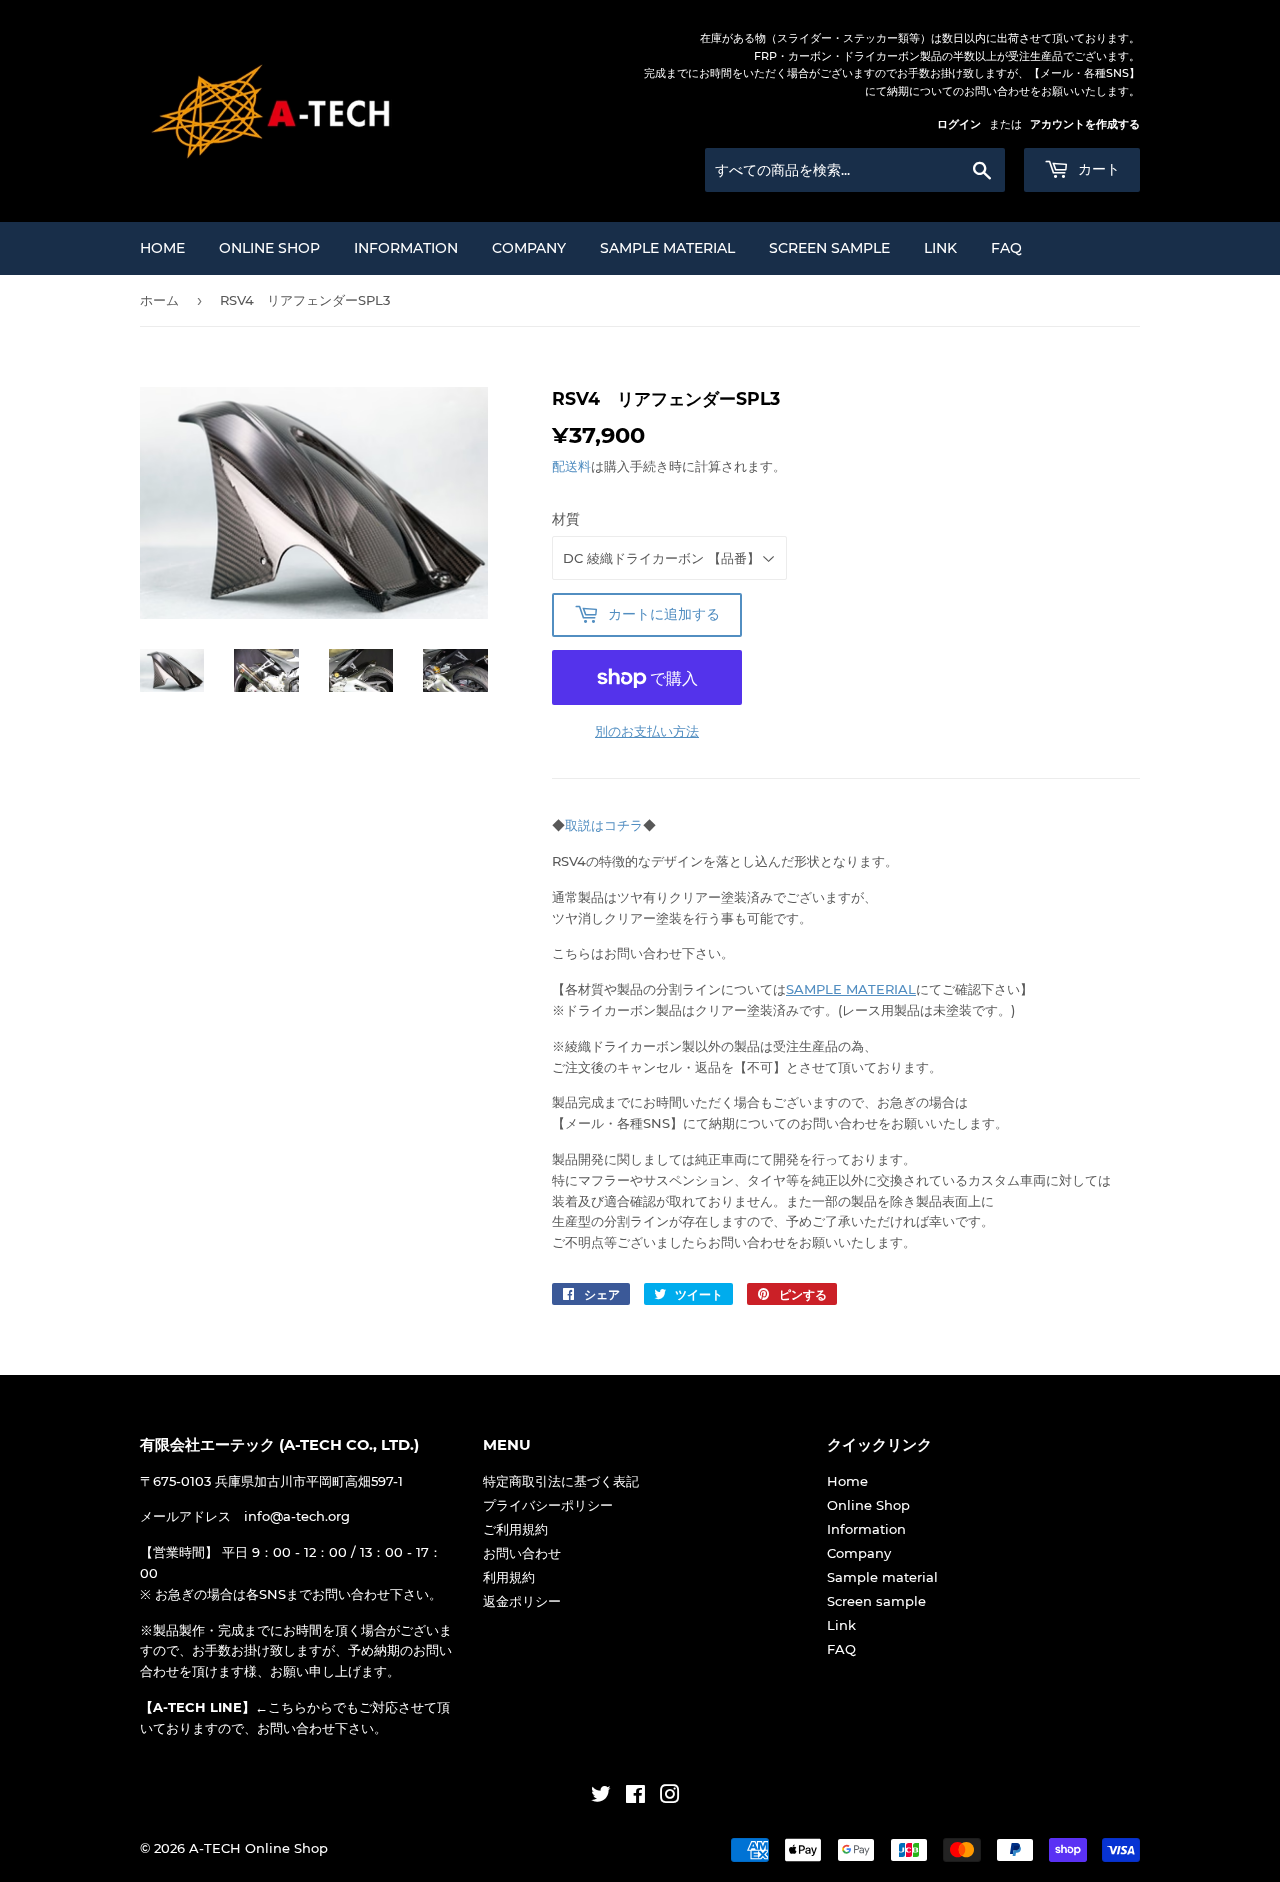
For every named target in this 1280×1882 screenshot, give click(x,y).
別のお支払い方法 (647, 731)
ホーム (159, 300)
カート (1097, 169)
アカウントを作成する (1085, 124)
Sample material (667, 248)
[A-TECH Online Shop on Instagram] (670, 1797)
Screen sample (829, 248)
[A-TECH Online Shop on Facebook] (635, 1797)
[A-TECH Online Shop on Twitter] (601, 1797)
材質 (566, 519)
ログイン (959, 124)
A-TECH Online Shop (258, 1848)
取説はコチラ (604, 825)
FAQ (1006, 248)
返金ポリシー (522, 1601)
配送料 (571, 466)
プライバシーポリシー (548, 1505)
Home (162, 248)
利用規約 (509, 1577)
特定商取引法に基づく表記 (561, 1481)
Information (406, 248)
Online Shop (269, 248)
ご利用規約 (515, 1529)
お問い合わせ (522, 1553)
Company (529, 248)
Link (940, 248)
